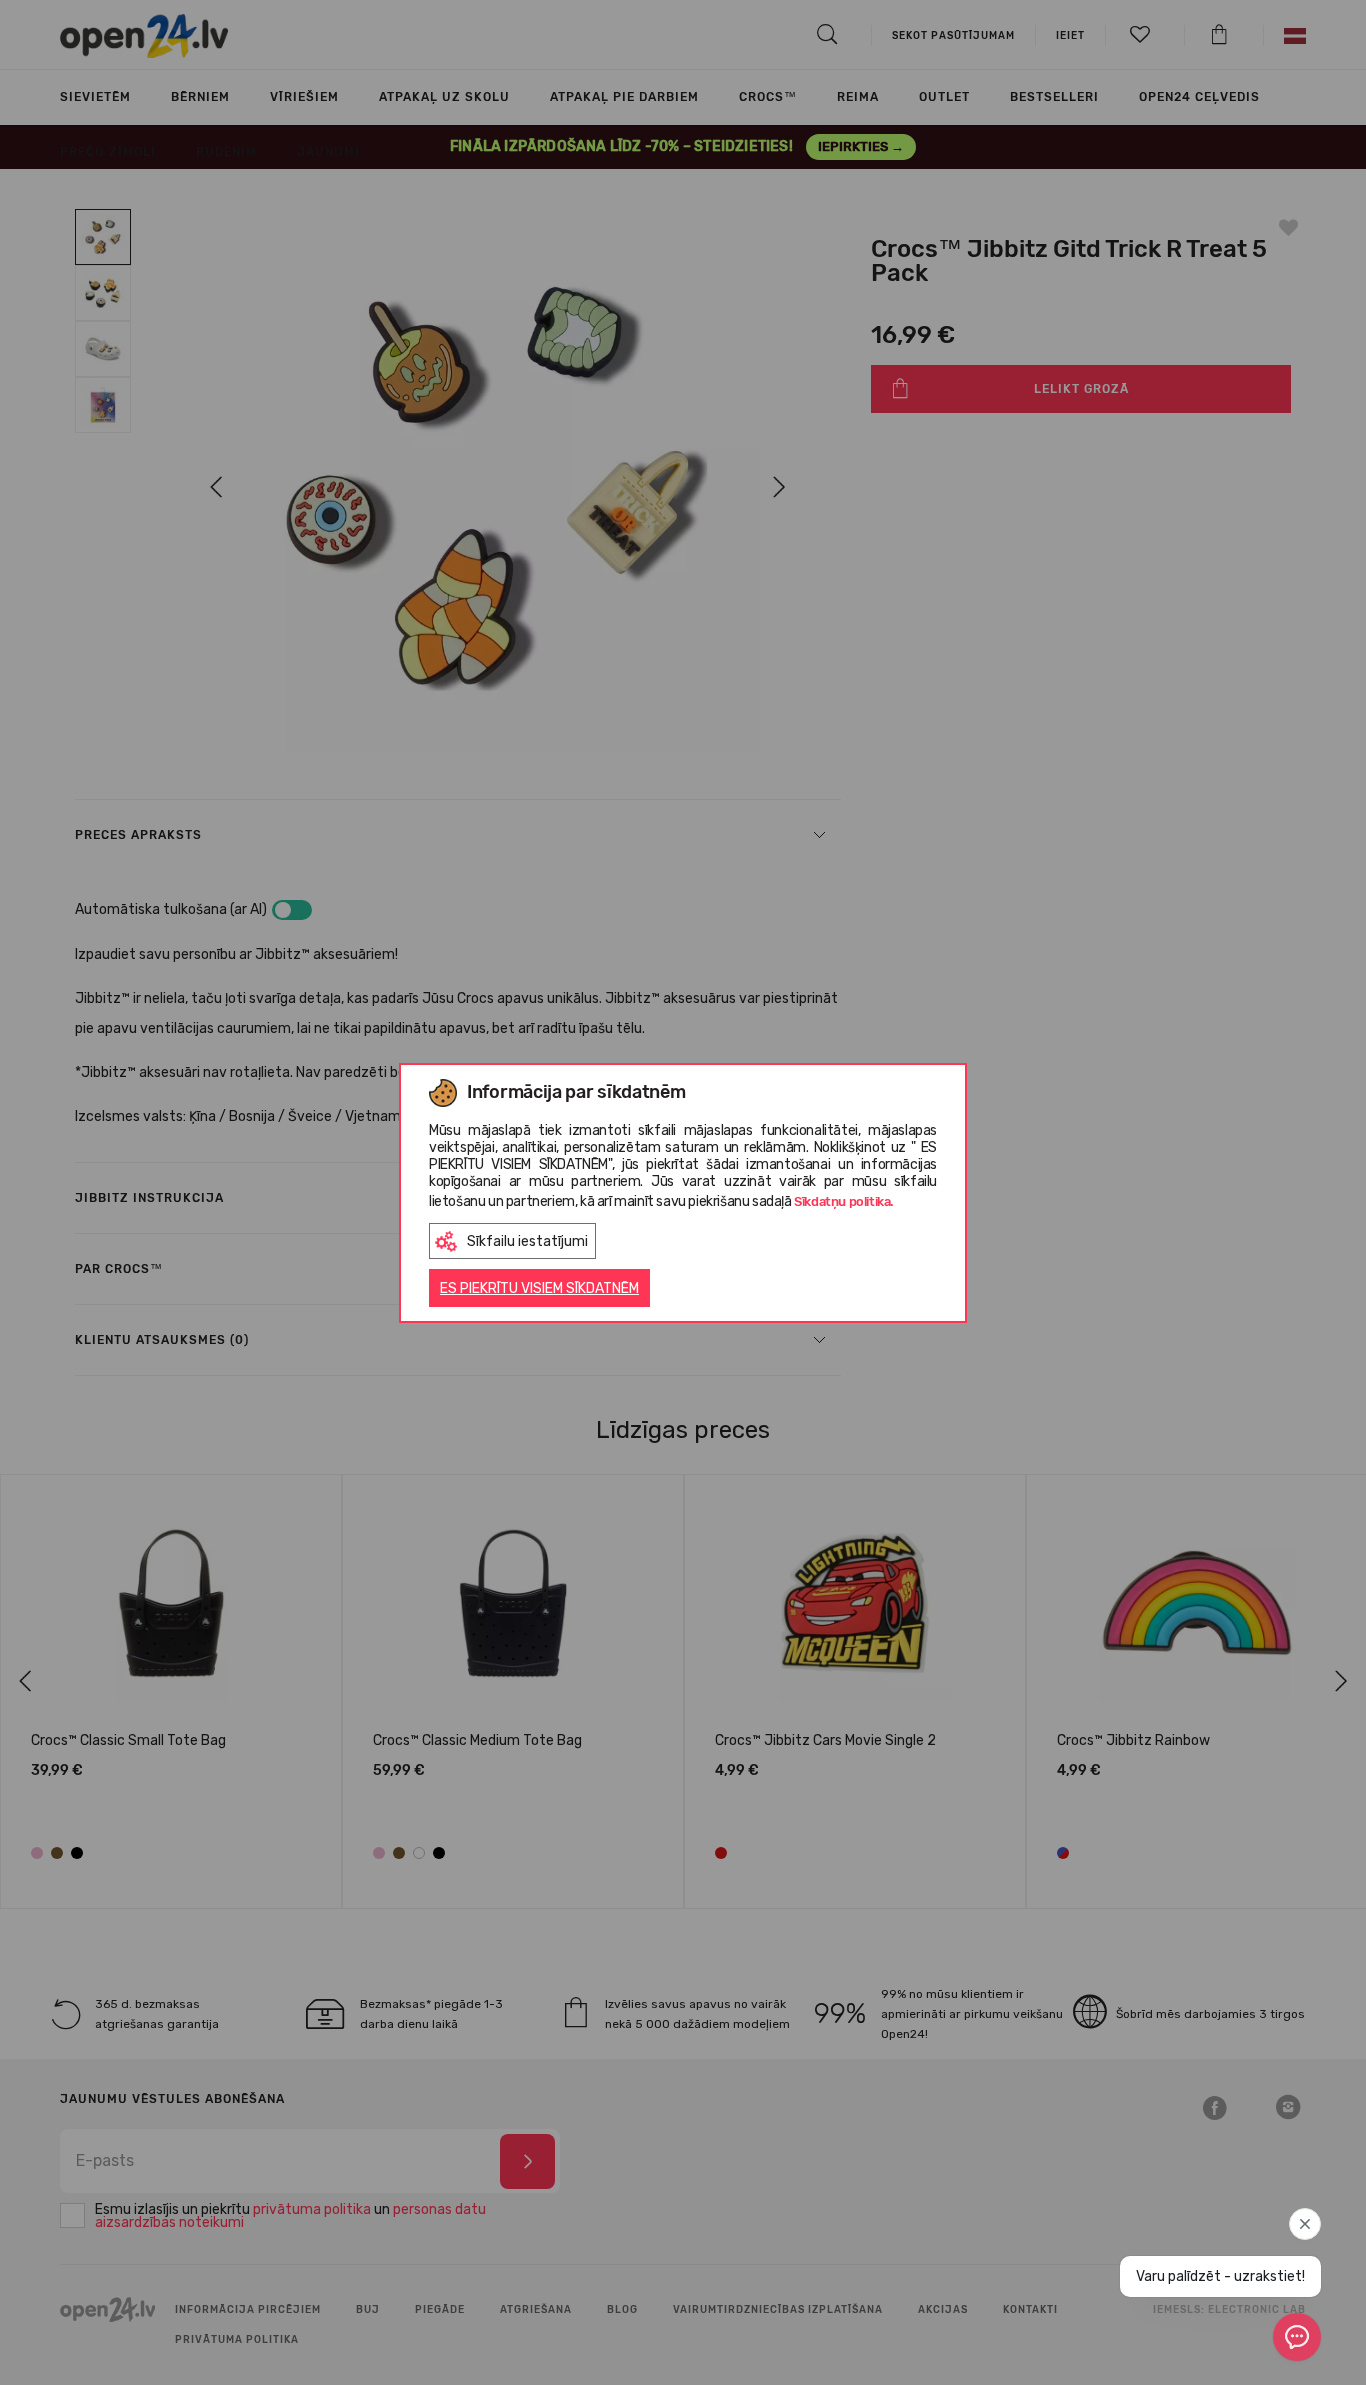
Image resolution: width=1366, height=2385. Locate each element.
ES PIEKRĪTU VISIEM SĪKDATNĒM (539, 1288)
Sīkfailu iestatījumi (527, 1241)
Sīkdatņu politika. (844, 1201)
